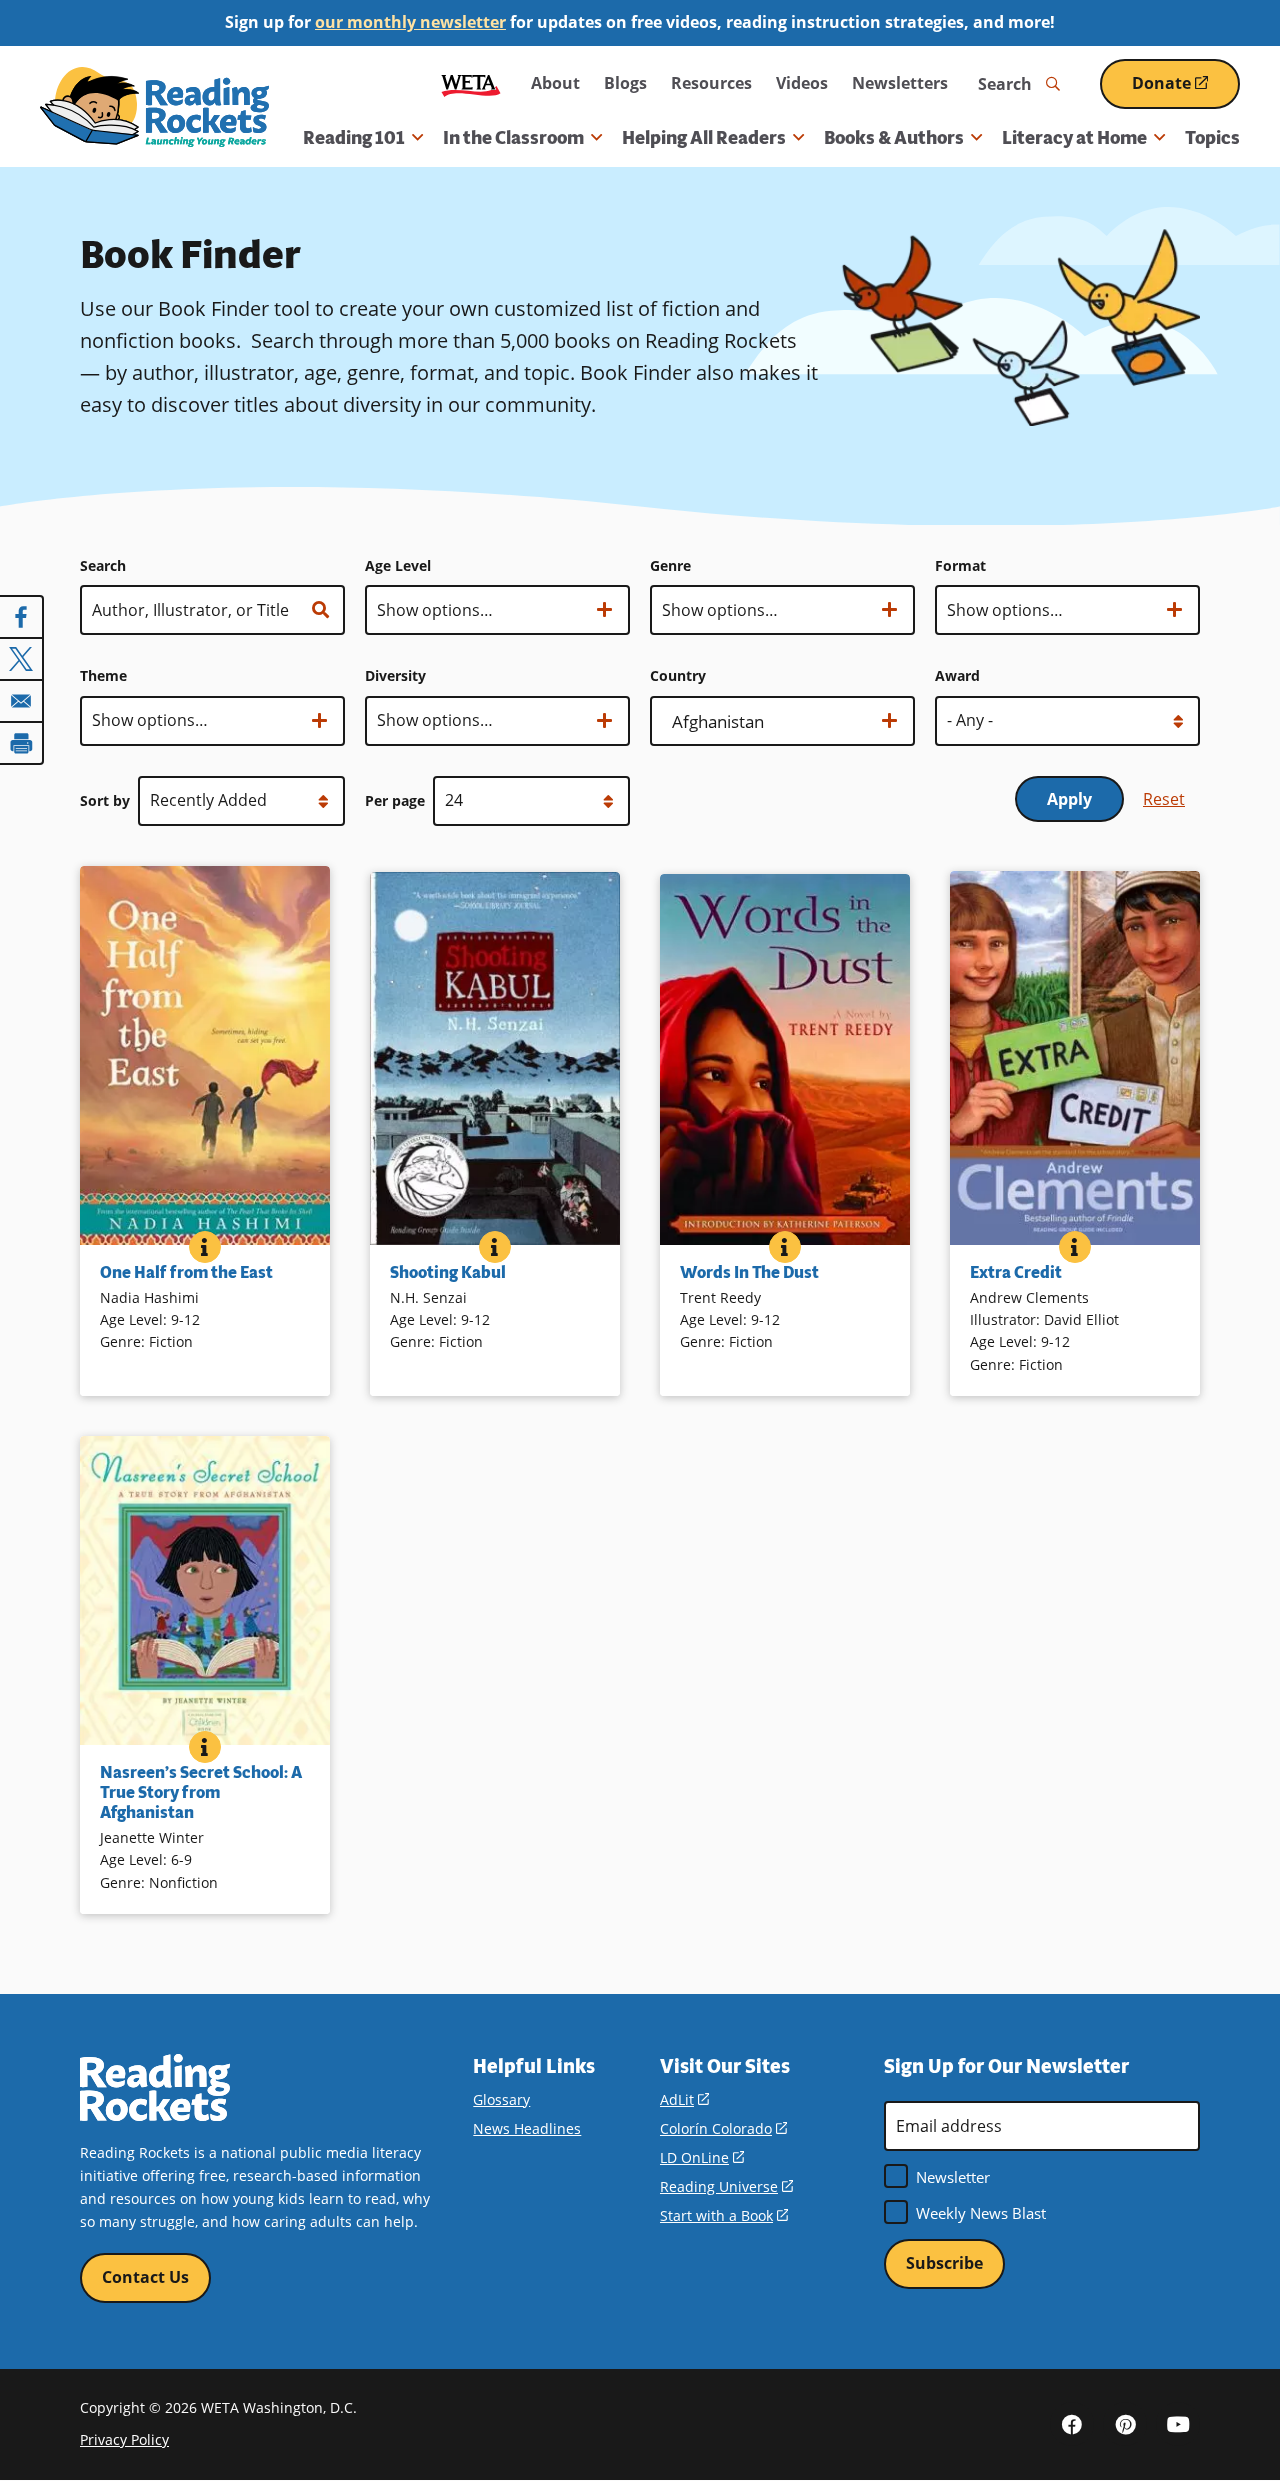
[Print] (22, 743)
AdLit (684, 2099)
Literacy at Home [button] (1074, 138)
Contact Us (145, 2277)
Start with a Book (724, 2215)
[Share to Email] (22, 701)
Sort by (105, 800)
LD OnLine (702, 2157)
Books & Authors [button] (894, 138)
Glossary (501, 2099)
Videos (802, 83)
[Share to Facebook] (22, 617)
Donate (1186, 90)
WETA (471, 83)
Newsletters (900, 83)
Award (957, 675)
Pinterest (1125, 2424)
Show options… (435, 617)
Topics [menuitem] (1212, 138)
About (555, 83)
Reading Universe (726, 2186)
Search (103, 565)
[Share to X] (22, 659)
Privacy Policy (124, 2439)
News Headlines (527, 2128)
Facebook (1072, 2424)
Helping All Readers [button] (704, 138)
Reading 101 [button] (354, 138)
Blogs (625, 83)
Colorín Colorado (723, 2128)
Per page (395, 800)
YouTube (1178, 2424)
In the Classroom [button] (513, 138)
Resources (711, 83)
